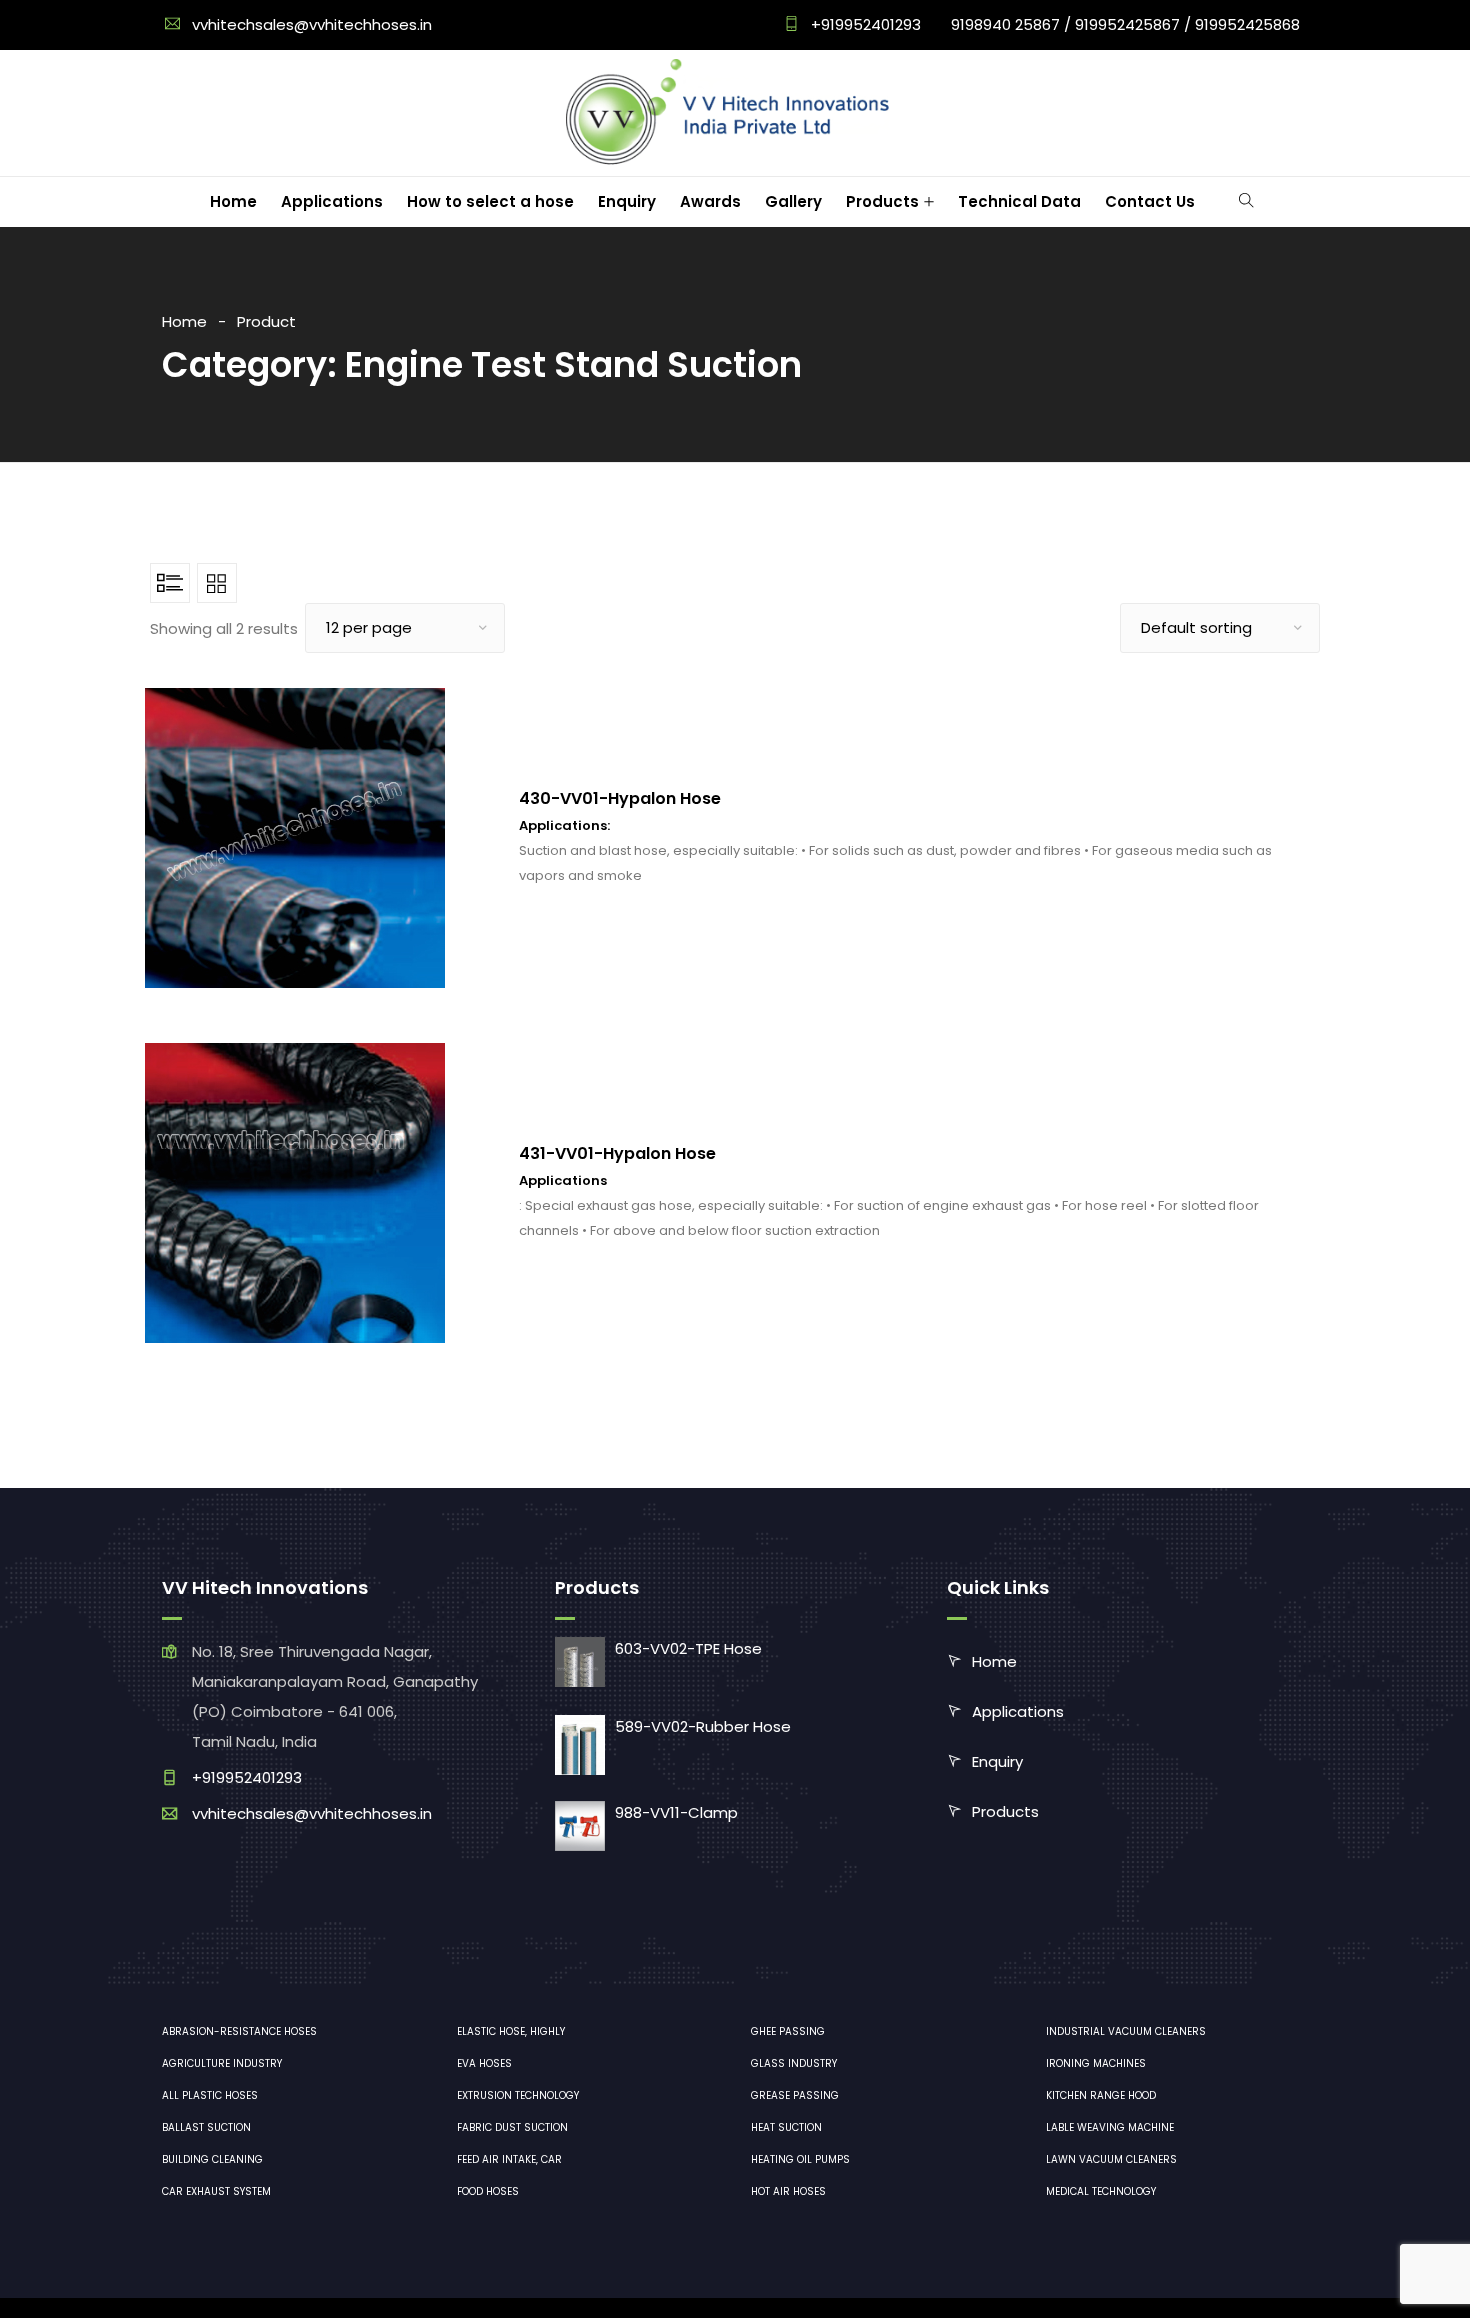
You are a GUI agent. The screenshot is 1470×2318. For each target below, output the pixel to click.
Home (233, 201)
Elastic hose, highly (511, 2031)
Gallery (793, 201)
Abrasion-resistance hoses (239, 2031)
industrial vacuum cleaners (1126, 2031)
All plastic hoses (210, 2095)
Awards (710, 201)
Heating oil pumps (800, 2159)
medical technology (1101, 2191)
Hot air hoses (788, 2191)
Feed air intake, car (509, 2159)
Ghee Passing (788, 2031)
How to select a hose (490, 201)
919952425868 (1247, 24)
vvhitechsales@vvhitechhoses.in (312, 24)
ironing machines (1096, 2063)
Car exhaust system (216, 2191)
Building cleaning (212, 2159)
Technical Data (1019, 201)
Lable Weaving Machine (1110, 2127)
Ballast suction (206, 2127)
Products (882, 201)
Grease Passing (795, 2095)
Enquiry (627, 201)
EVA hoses (484, 2063)
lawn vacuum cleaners (1111, 2159)
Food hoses (488, 2191)
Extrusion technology (518, 2095)
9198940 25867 (1005, 24)
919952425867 (1127, 24)
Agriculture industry (222, 2063)
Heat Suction (786, 2127)
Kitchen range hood (1101, 2095)
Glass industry (794, 2063)
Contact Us (1150, 201)
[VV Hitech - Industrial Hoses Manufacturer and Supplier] (732, 113)
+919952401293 (864, 24)
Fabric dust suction (512, 2127)
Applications (332, 201)
